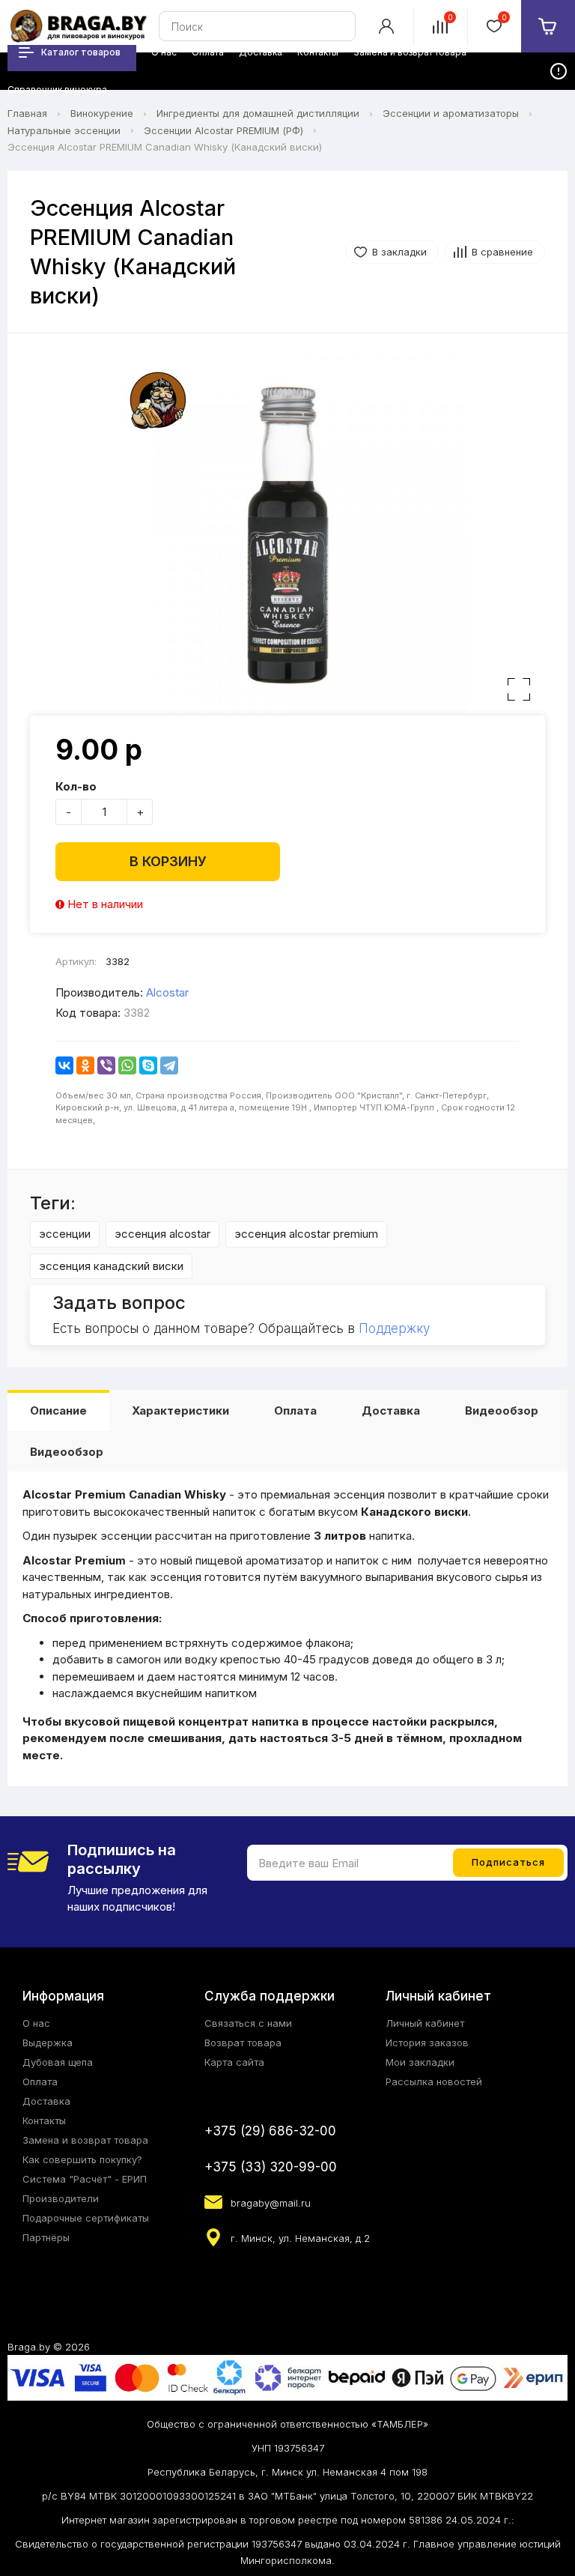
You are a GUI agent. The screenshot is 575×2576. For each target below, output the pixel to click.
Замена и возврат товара (85, 2140)
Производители (61, 2198)
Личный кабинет (425, 2023)
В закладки (399, 252)
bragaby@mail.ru (271, 2203)
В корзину (168, 861)
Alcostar (167, 992)
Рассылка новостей (434, 2081)
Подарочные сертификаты (86, 2218)
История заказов (427, 2043)
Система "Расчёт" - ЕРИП (85, 2179)
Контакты (44, 2120)
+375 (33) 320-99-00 (271, 2167)
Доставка (391, 1411)
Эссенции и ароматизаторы (451, 113)
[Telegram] (169, 1065)
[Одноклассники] (85, 1065)
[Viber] (106, 1065)
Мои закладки (420, 2062)
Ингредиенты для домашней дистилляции (258, 113)
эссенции (65, 1234)
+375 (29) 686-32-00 (270, 2131)
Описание (58, 1411)
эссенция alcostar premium (306, 1234)
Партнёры (46, 2237)
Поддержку (394, 1328)
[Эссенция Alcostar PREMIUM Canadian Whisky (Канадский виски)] (287, 536)
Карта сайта (234, 2062)
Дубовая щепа (58, 2062)
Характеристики (180, 1411)
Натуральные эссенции (64, 130)
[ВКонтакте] (64, 1065)
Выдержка (48, 2043)
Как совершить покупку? (82, 2159)
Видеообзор (502, 1411)
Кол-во (76, 786)
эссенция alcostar (162, 1234)
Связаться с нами (248, 2023)
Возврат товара (243, 2043)
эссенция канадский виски (111, 1266)
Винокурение (102, 113)
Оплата (295, 1411)
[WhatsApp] (127, 1065)
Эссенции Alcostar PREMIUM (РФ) (223, 130)
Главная (27, 113)
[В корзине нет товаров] (548, 26)
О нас (36, 2023)
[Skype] (148, 1065)
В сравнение (502, 252)
